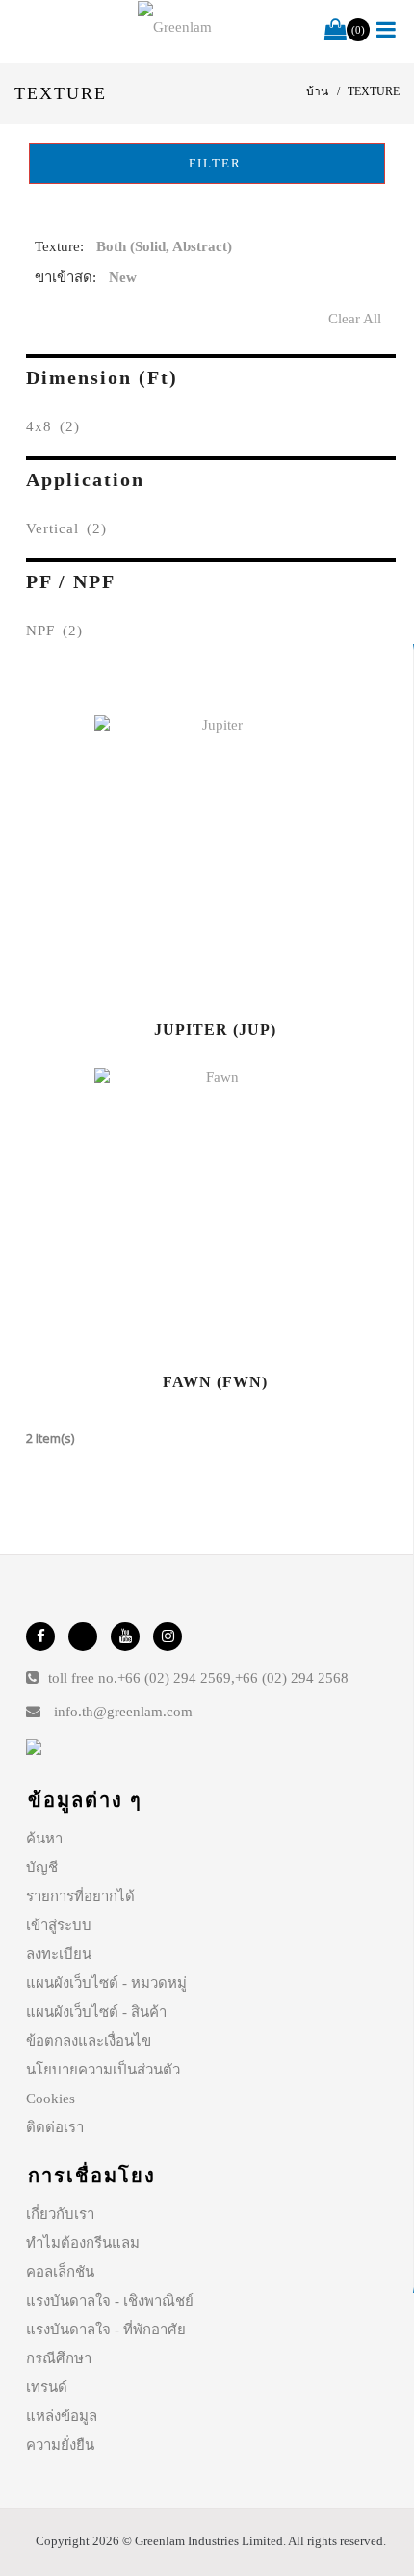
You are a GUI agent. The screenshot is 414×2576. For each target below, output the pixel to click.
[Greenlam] (175, 27)
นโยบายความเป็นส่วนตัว (103, 2070)
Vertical (66, 528)
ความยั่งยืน (60, 2445)
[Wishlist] (215, 860)
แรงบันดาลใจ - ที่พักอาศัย (106, 2330)
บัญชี (42, 1868)
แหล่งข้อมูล (62, 2416)
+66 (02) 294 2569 (174, 1678)
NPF (54, 631)
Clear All (355, 319)
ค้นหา (44, 1839)
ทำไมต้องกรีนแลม (83, 2243)
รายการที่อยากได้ (80, 1896)
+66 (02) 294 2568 (292, 1678)
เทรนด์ (47, 2387)
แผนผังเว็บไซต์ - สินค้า (96, 2012)
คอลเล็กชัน (60, 2272)
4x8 (53, 426)
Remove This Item (377, 251)
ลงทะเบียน (59, 1954)
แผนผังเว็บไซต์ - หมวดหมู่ (106, 1983)
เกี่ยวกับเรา (60, 2214)
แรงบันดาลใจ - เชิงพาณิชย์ (110, 2301)
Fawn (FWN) (215, 1382)
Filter (213, 163)
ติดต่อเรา (55, 2127)
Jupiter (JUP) (215, 1030)
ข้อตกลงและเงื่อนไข (89, 2041)
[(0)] (336, 31)
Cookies (51, 2099)
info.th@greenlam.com (123, 1712)
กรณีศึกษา (59, 2358)
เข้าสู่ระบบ (59, 1925)
